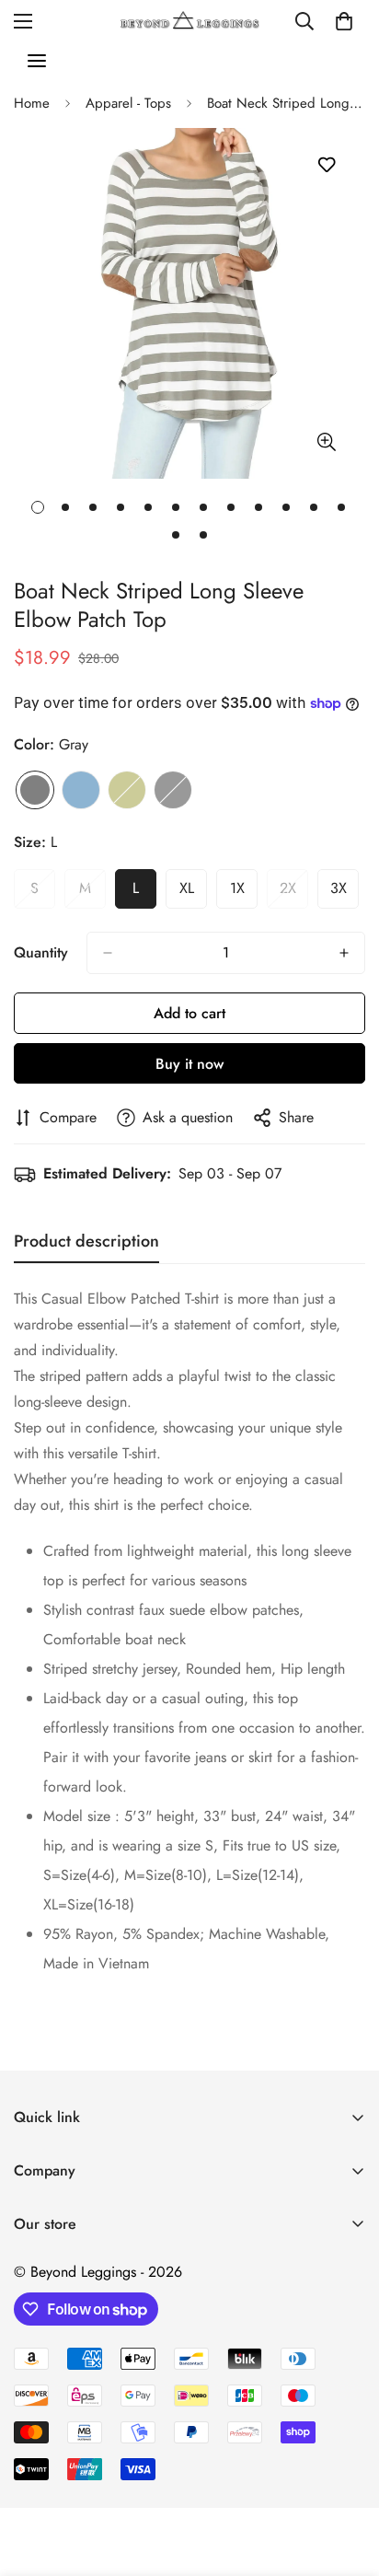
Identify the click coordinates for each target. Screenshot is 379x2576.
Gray (35, 790)
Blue (81, 790)
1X (244, 893)
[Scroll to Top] (346, 2478)
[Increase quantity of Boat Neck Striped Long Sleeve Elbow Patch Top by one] (344, 953)
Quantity (41, 952)
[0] (344, 21)
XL (193, 893)
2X (294, 893)
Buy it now (189, 1064)
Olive (127, 790)
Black (173, 790)
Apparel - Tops (128, 103)
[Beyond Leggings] (190, 21)
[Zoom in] (326, 441)
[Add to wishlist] (326, 165)
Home (32, 103)
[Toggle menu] (37, 61)
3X (345, 893)
